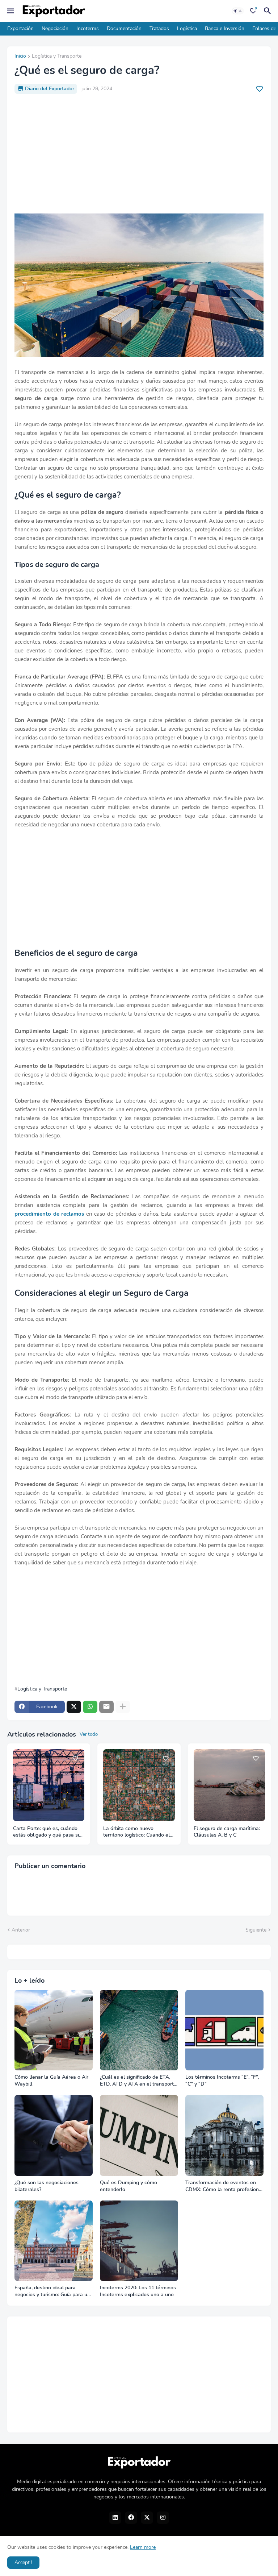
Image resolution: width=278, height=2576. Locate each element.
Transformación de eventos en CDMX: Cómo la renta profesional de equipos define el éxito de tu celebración (224, 2186)
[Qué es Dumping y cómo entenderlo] (139, 2135)
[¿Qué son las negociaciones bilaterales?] (54, 2135)
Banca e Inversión (225, 28)
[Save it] (260, 89)
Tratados (159, 28)
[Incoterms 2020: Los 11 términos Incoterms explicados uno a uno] (139, 2241)
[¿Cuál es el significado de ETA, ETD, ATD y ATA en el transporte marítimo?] (139, 2030)
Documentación (124, 28)
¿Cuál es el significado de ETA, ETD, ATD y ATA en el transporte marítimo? (138, 2081)
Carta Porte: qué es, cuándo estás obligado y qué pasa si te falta (46, 1832)
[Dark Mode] (238, 11)
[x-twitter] (147, 2518)
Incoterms (88, 28)
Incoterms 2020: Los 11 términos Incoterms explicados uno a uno (138, 2291)
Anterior (21, 1930)
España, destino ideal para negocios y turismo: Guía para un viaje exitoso (52, 2291)
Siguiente (256, 1930)
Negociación (55, 28)
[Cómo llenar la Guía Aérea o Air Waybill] (54, 2030)
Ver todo (89, 1734)
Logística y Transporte (57, 57)
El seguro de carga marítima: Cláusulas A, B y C (227, 1832)
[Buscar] (269, 11)
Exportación (20, 28)
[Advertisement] (139, 154)
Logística (187, 28)
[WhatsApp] (90, 1707)
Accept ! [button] (23, 2562)
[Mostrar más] (123, 1707)
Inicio (20, 57)
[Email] (106, 1707)
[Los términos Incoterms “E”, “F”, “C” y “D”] (224, 2030)
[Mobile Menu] (10, 11)
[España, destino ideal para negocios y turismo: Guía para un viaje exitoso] (54, 2241)
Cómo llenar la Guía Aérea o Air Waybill (51, 2081)
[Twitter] (74, 1707)
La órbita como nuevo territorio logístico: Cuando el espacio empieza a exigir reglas (136, 1832)
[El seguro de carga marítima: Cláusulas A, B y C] (229, 1785)
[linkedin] (115, 2518)
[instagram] (163, 2518)
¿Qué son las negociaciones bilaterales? (47, 2186)
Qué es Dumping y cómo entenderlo (129, 2186)
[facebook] (131, 2518)
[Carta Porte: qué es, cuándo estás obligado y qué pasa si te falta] (49, 1785)
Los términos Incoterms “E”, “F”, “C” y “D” (222, 2081)
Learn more (143, 2547)
